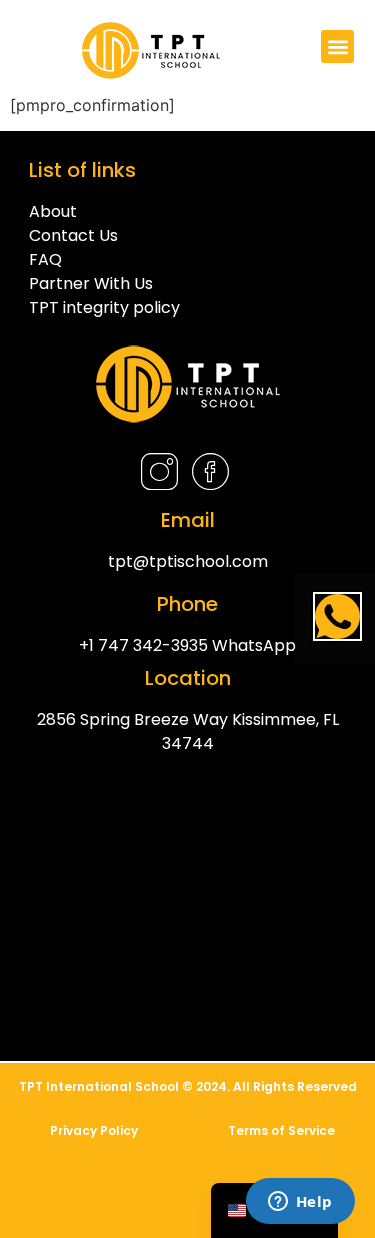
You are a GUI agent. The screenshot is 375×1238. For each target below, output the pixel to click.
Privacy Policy (94, 1130)
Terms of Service (281, 1130)
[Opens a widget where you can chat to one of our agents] (300, 1203)
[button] (337, 46)
